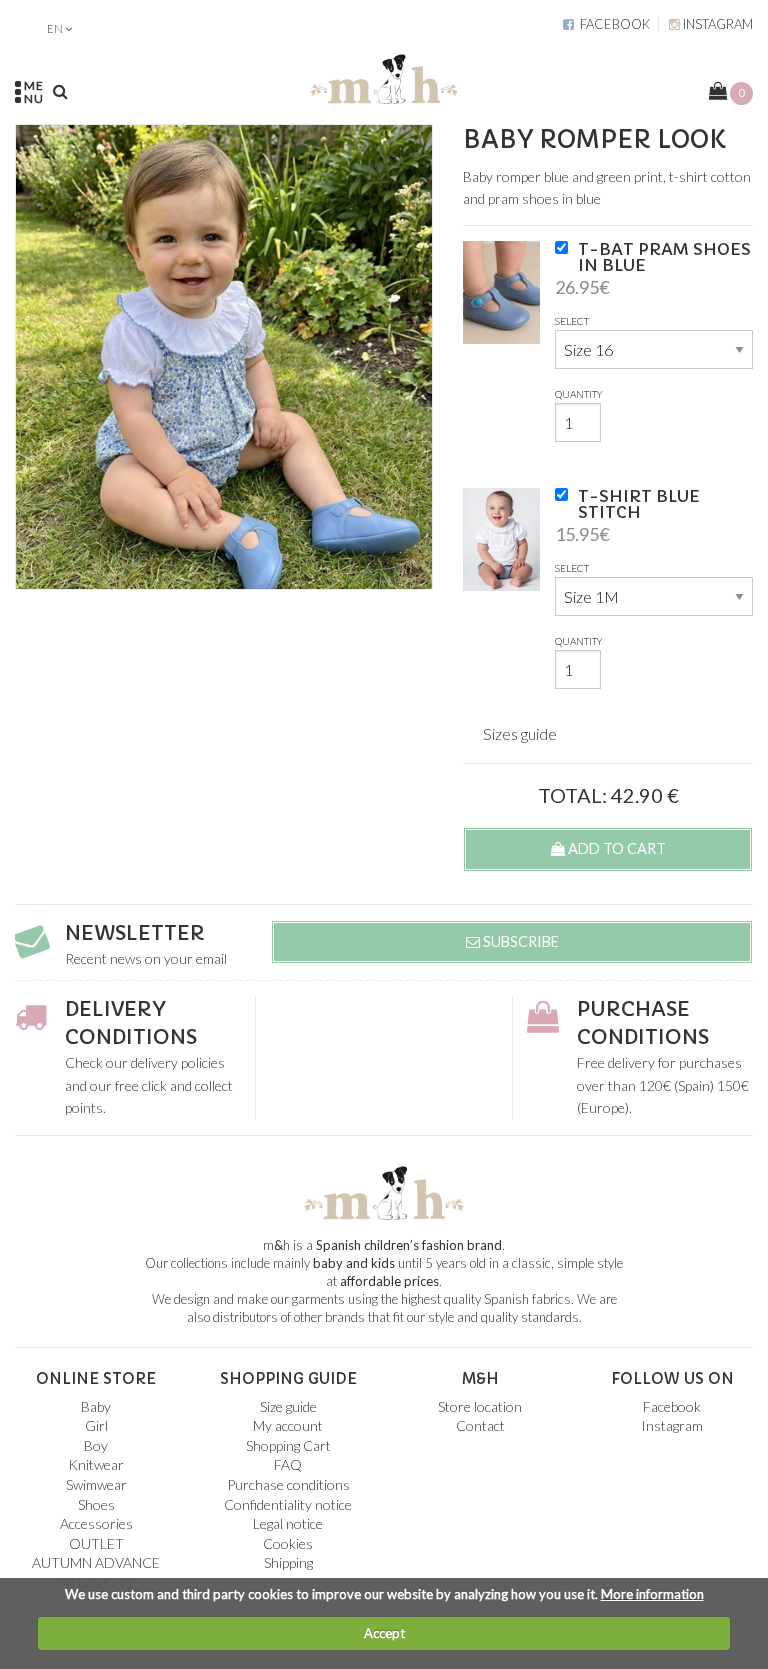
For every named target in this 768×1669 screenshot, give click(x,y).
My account (288, 1425)
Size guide (288, 1406)
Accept (384, 1633)
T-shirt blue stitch (639, 504)
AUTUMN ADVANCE (96, 1562)
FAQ (288, 1464)
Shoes (96, 1504)
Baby (96, 1406)
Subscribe (519, 941)
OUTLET (96, 1543)
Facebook (612, 24)
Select (572, 321)
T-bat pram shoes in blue (664, 257)
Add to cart (615, 848)
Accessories (96, 1523)
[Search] (60, 91)
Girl (96, 1425)
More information (652, 1594)
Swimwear (96, 1484)
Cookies (288, 1543)
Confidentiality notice (288, 1504)
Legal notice (288, 1523)
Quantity (578, 394)
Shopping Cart (288, 1445)
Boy (96, 1445)
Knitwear (96, 1464)
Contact (480, 1425)
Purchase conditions (288, 1484)
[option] (224, 357)
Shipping (288, 1562)
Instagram (716, 24)
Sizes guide (520, 733)
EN (55, 28)
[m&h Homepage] (384, 75)
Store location (480, 1406)
